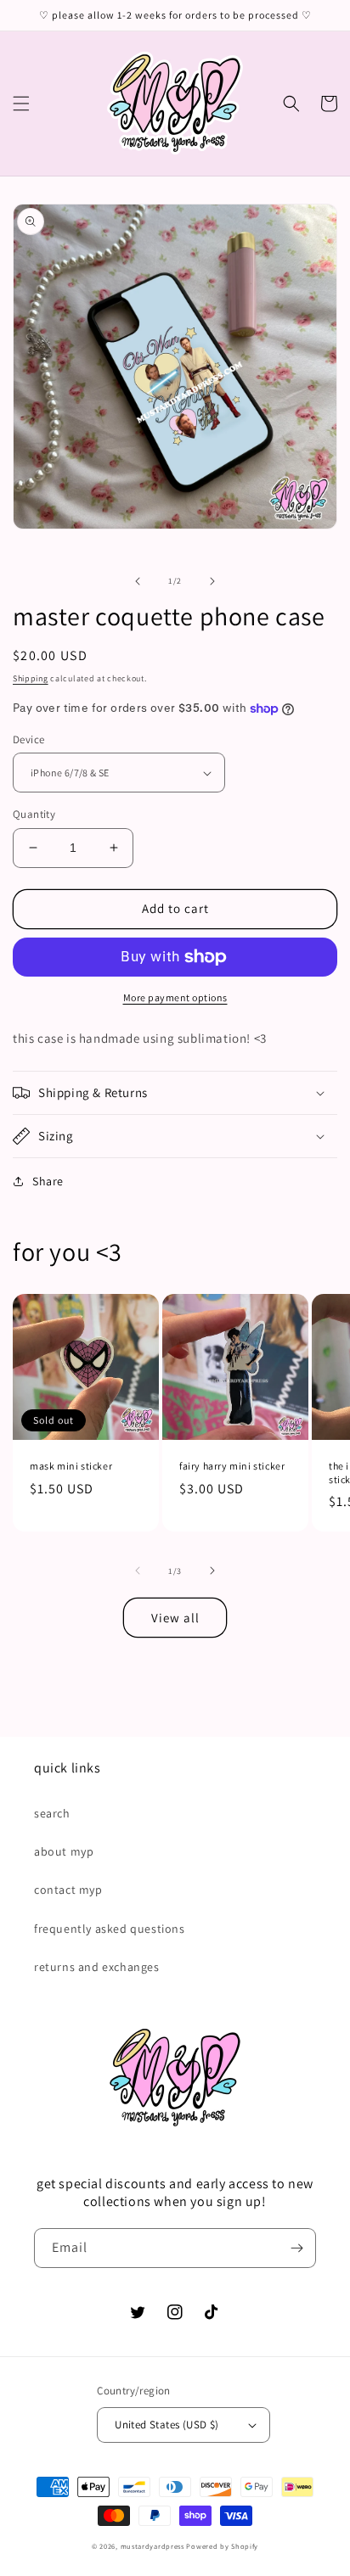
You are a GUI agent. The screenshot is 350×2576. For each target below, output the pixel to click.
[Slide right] (212, 581)
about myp (64, 1851)
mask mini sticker (71, 1466)
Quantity (34, 814)
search (52, 1813)
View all (175, 1618)
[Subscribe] (296, 2248)
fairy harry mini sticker (232, 1466)
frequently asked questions (110, 1929)
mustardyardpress (152, 2546)
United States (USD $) (167, 2425)
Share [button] (48, 1181)
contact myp (68, 1890)
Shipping (31, 678)
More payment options (175, 997)
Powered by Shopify (222, 2546)
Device (28, 739)
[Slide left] (138, 581)
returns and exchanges (97, 1967)
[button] (21, 104)
